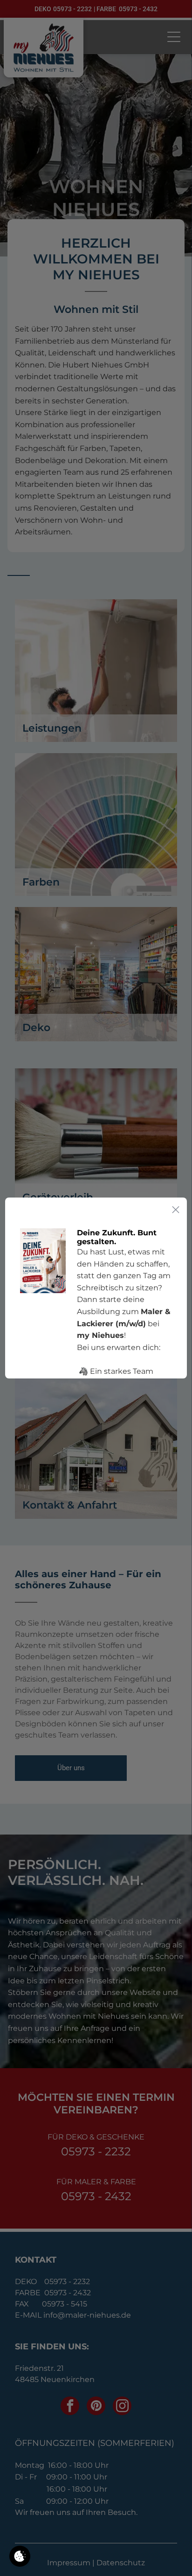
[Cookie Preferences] (20, 2556)
